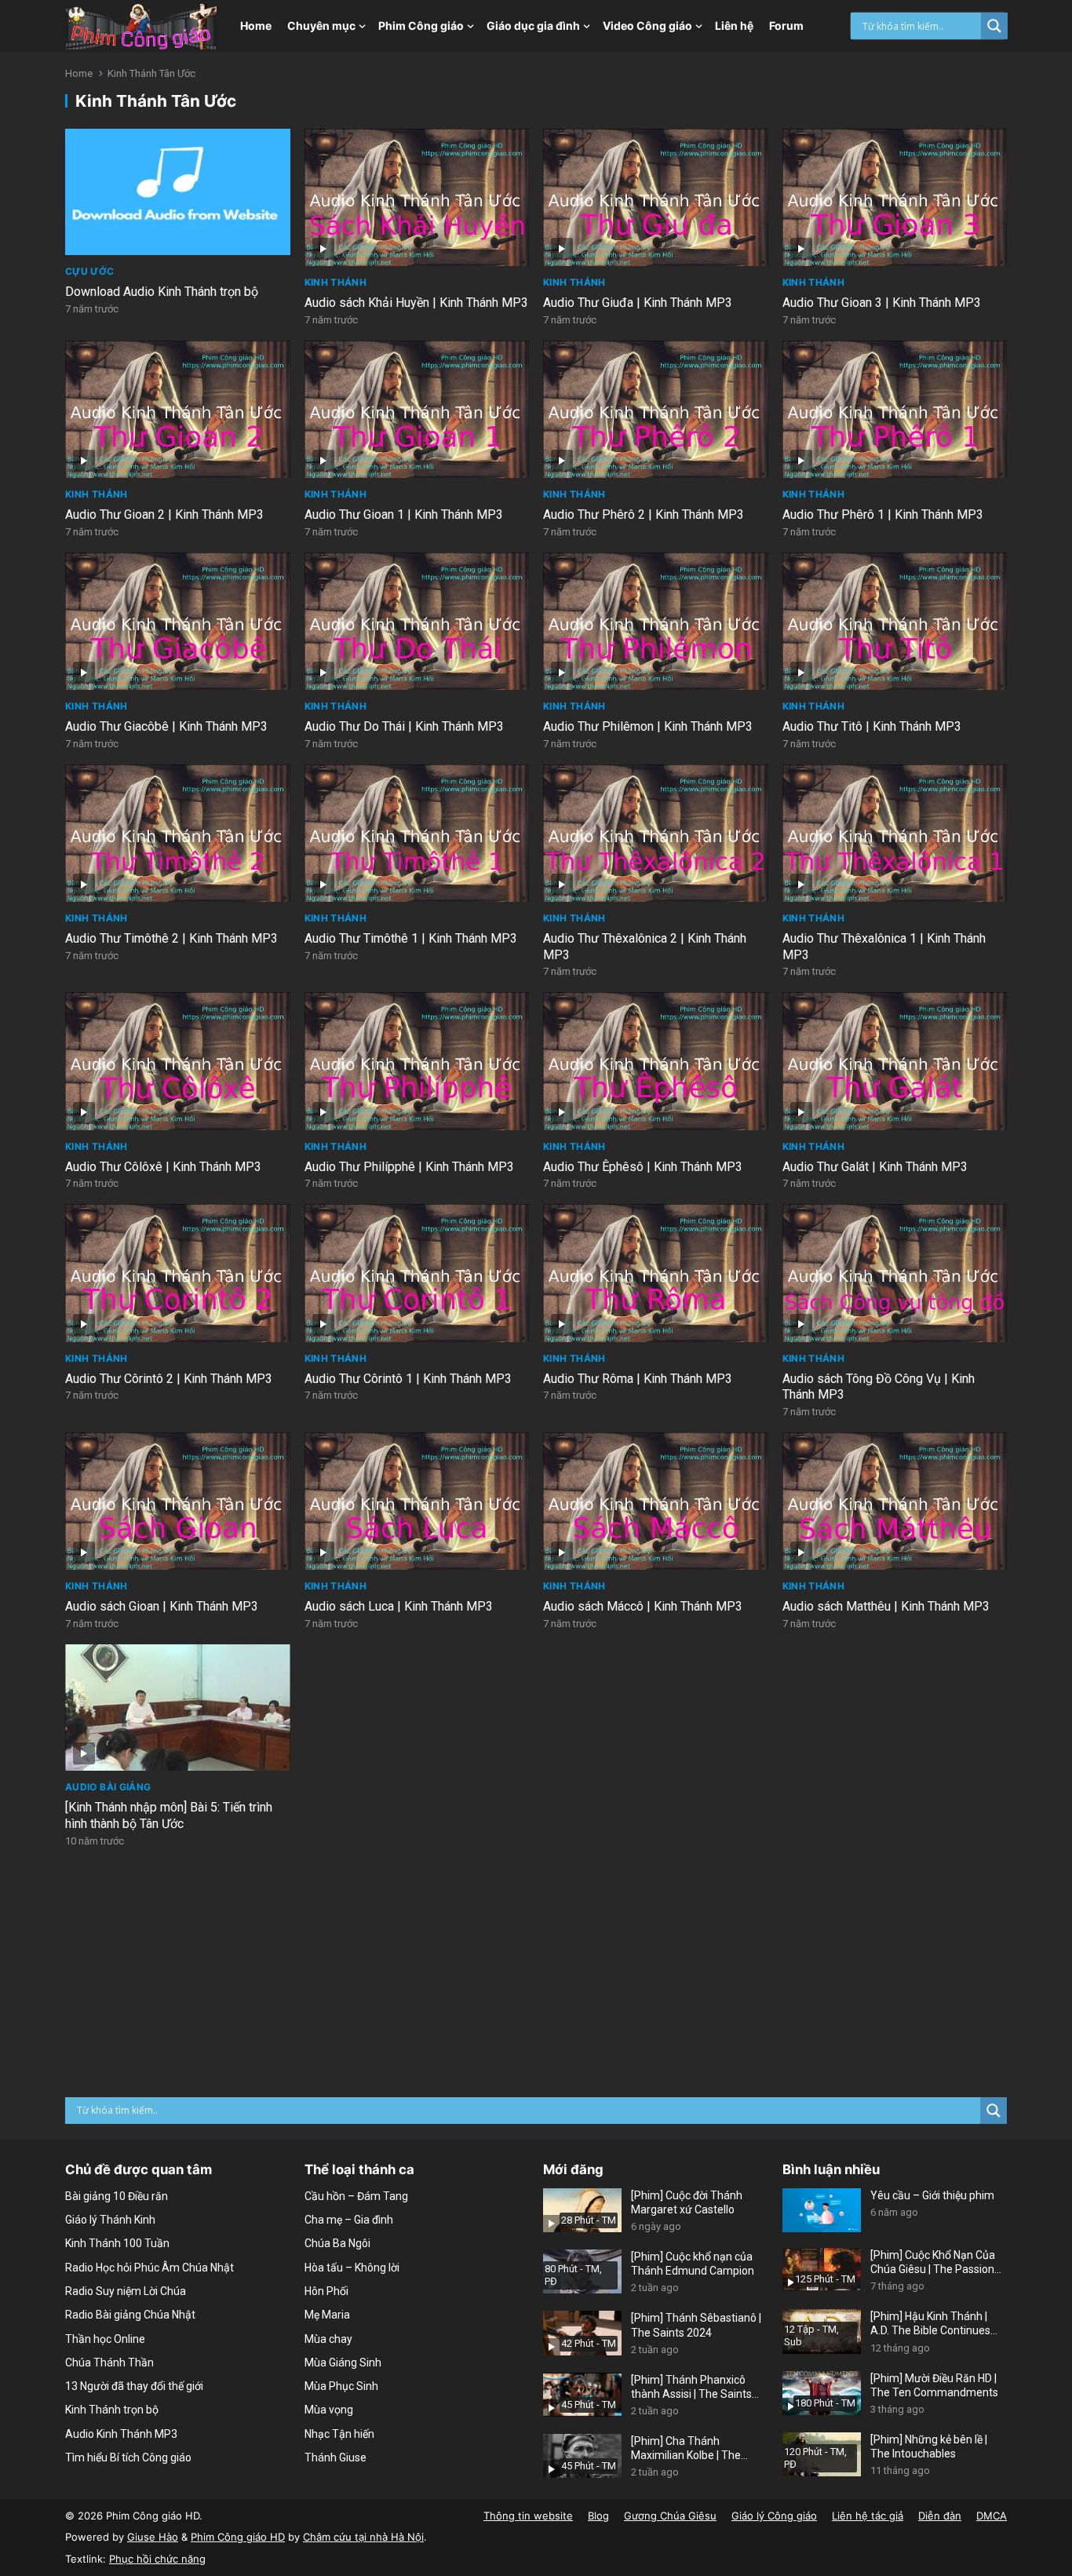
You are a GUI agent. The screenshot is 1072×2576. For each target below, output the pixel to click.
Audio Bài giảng (108, 1787)
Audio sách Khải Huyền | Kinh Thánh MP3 (416, 303)
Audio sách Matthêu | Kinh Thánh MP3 (886, 1606)
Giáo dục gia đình (533, 26)
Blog (598, 2516)
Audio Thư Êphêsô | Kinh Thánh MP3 (643, 1167)
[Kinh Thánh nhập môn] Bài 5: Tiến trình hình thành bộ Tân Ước (169, 1815)
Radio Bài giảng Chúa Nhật (130, 2315)
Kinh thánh (336, 282)
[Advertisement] (536, 1979)
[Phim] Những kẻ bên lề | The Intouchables (929, 2446)
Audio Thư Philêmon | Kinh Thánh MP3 (648, 726)
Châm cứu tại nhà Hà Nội (363, 2537)
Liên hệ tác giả (868, 2516)
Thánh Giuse (335, 2457)
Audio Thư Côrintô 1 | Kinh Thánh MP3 (408, 1379)
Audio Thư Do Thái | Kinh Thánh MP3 (404, 726)
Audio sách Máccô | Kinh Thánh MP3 (643, 1606)
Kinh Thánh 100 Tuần (117, 2243)
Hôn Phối (326, 2291)
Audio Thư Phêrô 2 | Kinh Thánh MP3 (644, 514)
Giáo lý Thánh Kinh (110, 2220)
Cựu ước (90, 271)
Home (256, 26)
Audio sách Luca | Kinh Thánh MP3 (399, 1606)
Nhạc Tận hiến (339, 2434)
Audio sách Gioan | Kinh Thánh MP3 (162, 1606)
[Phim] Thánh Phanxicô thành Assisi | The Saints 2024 (691, 2387)
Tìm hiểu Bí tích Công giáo (128, 2457)
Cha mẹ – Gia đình (349, 2220)
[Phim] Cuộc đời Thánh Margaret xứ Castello (687, 2202)
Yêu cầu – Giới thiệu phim (932, 2195)
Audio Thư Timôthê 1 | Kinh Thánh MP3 (411, 938)
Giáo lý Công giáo (774, 2516)
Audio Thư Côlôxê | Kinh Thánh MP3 (163, 1167)
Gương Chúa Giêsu (670, 2516)
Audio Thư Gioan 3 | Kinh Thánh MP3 (882, 303)
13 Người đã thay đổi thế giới (134, 2386)
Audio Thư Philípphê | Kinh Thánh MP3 (409, 1167)
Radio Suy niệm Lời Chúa (126, 2291)
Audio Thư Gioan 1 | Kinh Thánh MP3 (404, 514)
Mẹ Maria (327, 2315)
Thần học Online (105, 2339)
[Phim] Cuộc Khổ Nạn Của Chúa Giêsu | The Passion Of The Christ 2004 (933, 2262)
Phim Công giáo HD (238, 2537)
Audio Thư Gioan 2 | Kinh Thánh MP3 (164, 514)
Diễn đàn (940, 2516)
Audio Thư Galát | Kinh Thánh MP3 (875, 1167)
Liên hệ (734, 26)
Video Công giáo (647, 26)
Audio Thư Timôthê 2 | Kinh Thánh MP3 (171, 938)
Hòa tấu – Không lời (352, 2268)
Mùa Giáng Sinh (343, 2363)
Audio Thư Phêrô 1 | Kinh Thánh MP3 (883, 514)
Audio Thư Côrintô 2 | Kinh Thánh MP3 (169, 1379)
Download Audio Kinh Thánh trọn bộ (162, 292)
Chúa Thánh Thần (109, 2363)
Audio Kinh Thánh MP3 (121, 2434)
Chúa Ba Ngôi (337, 2243)
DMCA (992, 2516)
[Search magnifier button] (994, 26)
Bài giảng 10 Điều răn (117, 2196)
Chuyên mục (321, 26)
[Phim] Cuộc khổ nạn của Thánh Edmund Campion (693, 2264)
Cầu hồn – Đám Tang (356, 2196)
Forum (786, 26)
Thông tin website (528, 2516)
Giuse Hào (153, 2537)
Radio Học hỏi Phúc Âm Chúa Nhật (149, 2268)
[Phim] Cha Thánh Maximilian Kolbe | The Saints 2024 (686, 2448)
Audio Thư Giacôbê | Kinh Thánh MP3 (166, 726)
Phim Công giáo (421, 26)
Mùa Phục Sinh (341, 2386)
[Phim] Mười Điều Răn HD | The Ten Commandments (934, 2385)
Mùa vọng (329, 2410)
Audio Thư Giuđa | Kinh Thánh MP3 (638, 303)
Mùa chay (328, 2339)
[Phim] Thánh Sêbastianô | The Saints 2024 (696, 2325)
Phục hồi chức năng (157, 2559)
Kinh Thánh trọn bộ (112, 2410)
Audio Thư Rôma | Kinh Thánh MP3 (638, 1379)
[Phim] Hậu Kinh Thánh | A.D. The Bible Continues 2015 (930, 2324)
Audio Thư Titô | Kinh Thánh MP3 (872, 726)
